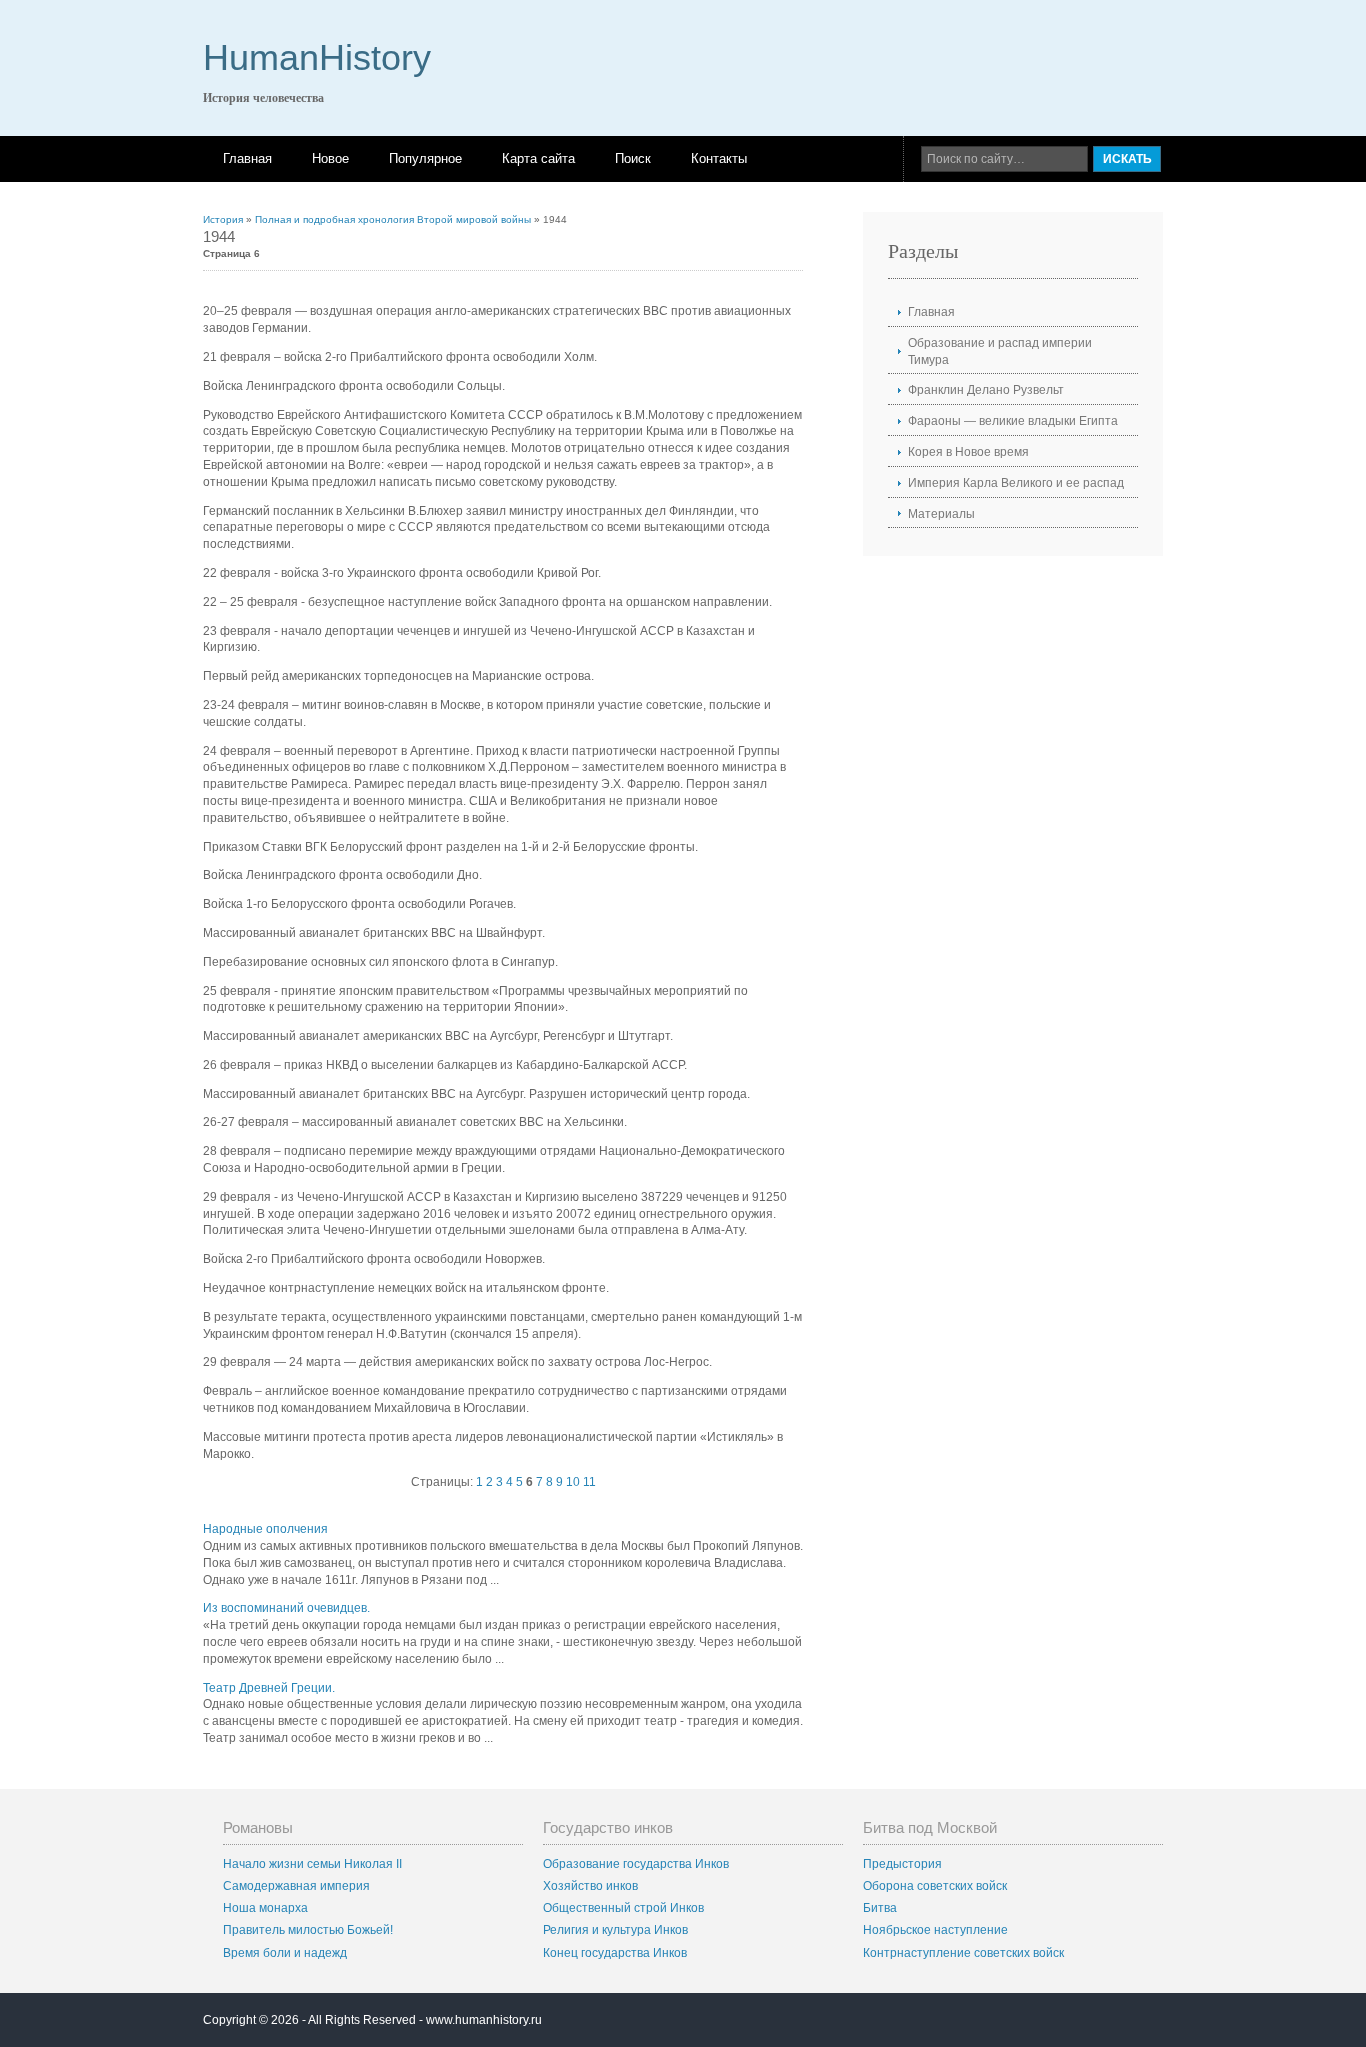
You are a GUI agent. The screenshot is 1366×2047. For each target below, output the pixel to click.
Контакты (719, 158)
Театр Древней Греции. (269, 1688)
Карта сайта (538, 158)
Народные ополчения (265, 1529)
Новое (330, 158)
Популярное (425, 158)
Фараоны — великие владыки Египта (1013, 421)
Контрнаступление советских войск (963, 1953)
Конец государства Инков (615, 1953)
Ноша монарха (265, 1908)
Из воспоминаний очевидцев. (286, 1608)
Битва (880, 1908)
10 (573, 1482)
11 (589, 1482)
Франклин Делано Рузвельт (986, 390)
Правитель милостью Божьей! (308, 1930)
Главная (247, 158)
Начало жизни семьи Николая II (312, 1864)
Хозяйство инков (590, 1886)
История (223, 219)
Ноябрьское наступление (935, 1930)
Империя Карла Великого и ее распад (1016, 483)
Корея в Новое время (968, 452)
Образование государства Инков (636, 1864)
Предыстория (902, 1864)
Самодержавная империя (296, 1886)
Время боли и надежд (285, 1953)
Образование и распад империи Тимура (1000, 351)
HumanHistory (317, 57)
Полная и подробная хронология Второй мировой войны (393, 219)
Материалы (941, 514)
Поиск (633, 158)
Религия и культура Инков (615, 1930)
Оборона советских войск (935, 1886)
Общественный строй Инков (623, 1908)
